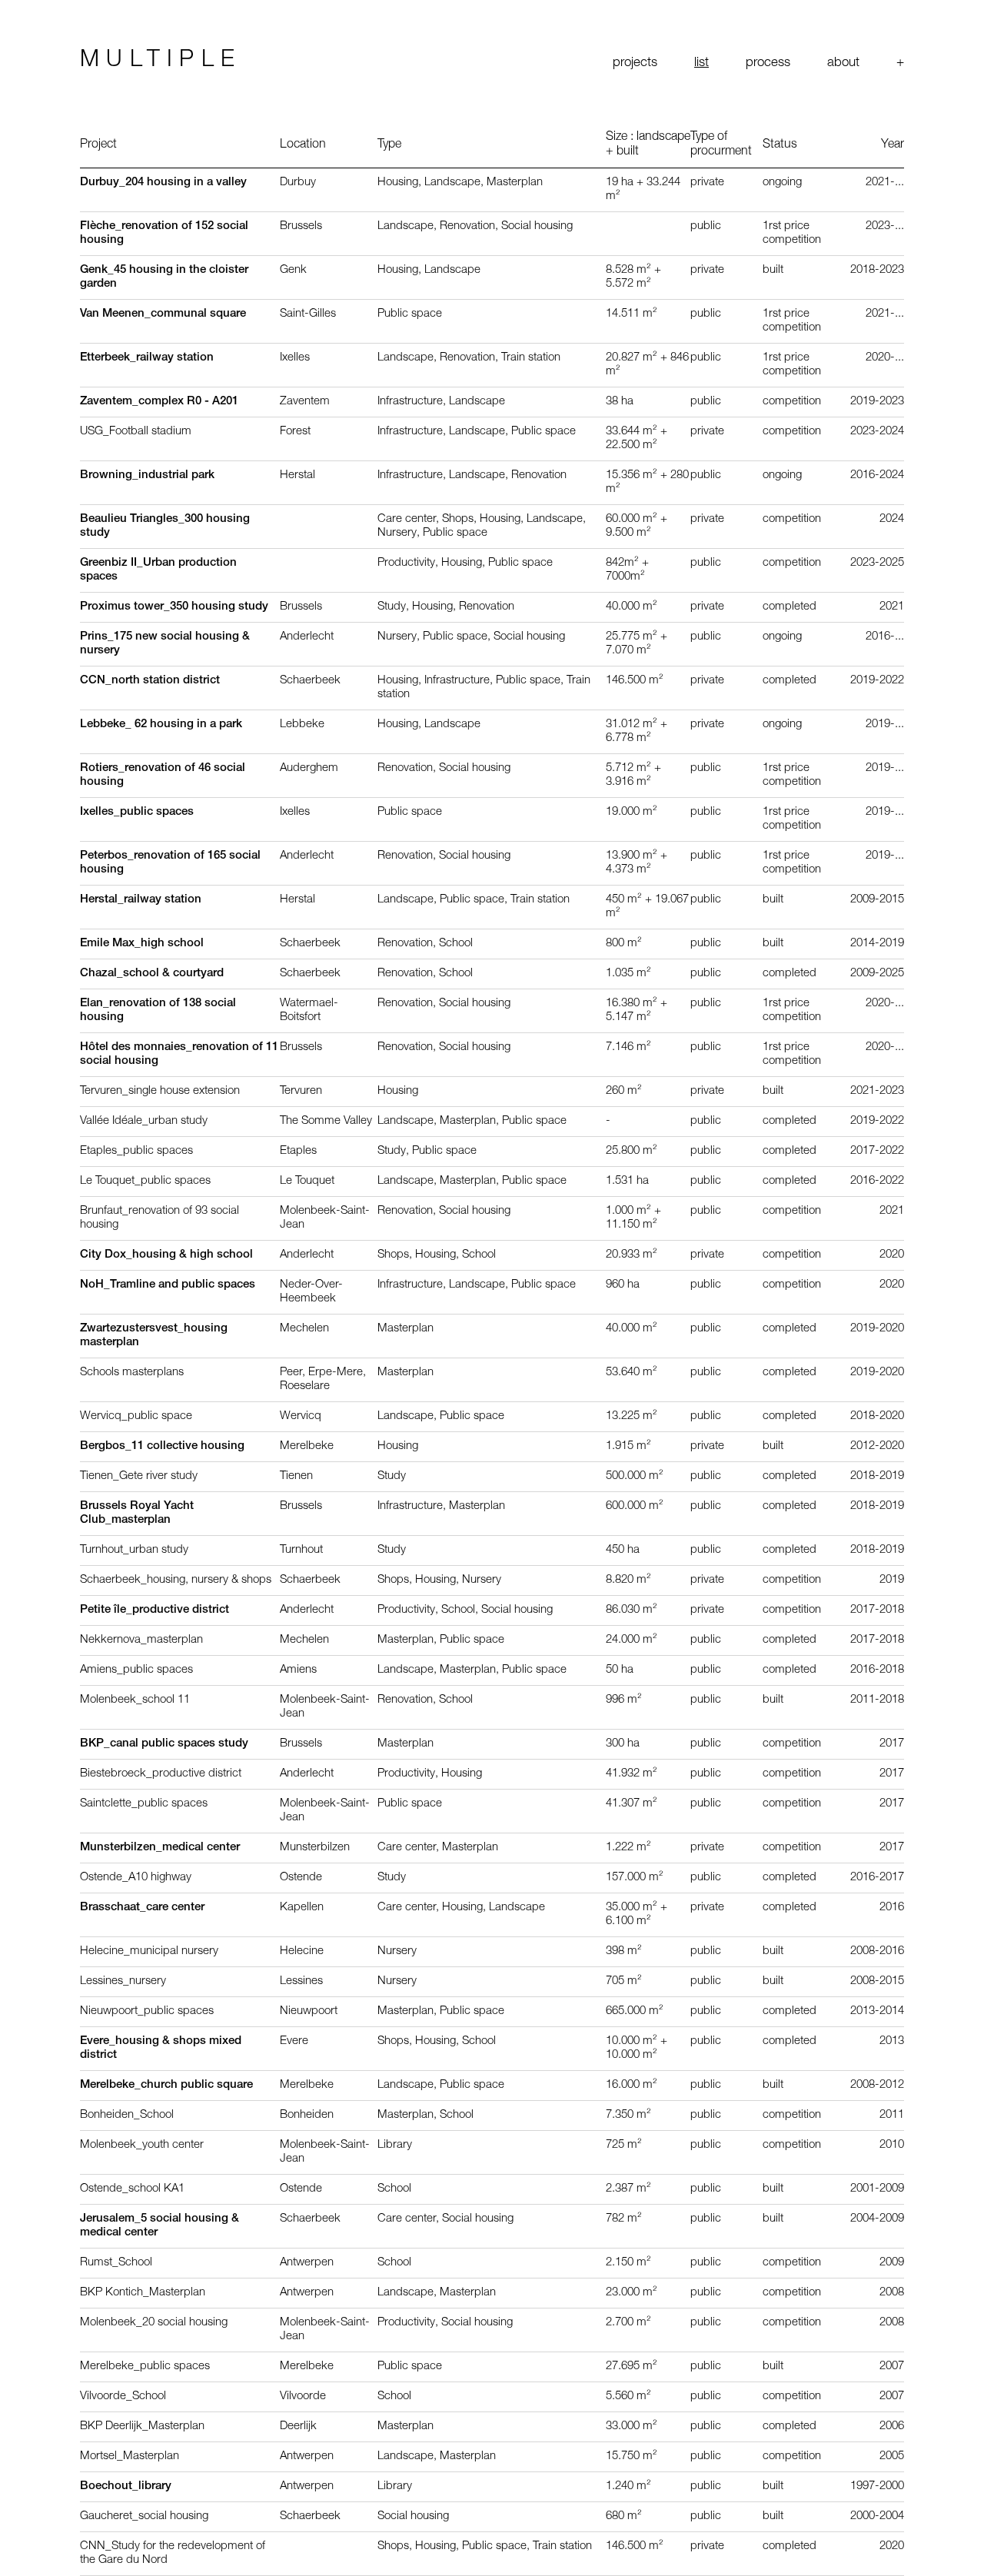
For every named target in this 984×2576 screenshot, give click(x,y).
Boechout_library (126, 2486)
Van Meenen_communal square (163, 314)
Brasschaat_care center (142, 1908)
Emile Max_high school (142, 944)
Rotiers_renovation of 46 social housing (163, 775)
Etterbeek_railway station (147, 358)
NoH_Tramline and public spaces (168, 1285)
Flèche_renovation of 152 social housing (164, 233)
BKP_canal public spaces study (164, 1744)
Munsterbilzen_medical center (160, 1848)
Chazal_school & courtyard (152, 974)
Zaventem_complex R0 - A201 (159, 402)
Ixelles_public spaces (137, 812)
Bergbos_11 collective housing (162, 1446)
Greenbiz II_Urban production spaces (158, 570)
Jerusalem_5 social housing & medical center (160, 2226)
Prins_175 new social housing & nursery (165, 644)
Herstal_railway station (141, 900)
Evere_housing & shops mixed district (161, 2048)
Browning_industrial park (147, 475)
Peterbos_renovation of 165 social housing (170, 863)
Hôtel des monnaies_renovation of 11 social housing (179, 1054)
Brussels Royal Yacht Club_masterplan (137, 1513)
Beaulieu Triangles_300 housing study (165, 526)
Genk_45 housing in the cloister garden (164, 277)
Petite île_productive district (155, 1610)
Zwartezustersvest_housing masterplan (154, 1336)
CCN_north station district (150, 681)
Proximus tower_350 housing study (174, 607)
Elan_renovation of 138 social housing (158, 1010)
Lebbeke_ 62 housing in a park (161, 725)
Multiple (161, 61)
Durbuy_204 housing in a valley (163, 183)
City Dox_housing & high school (166, 1255)
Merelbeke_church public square (166, 2085)
